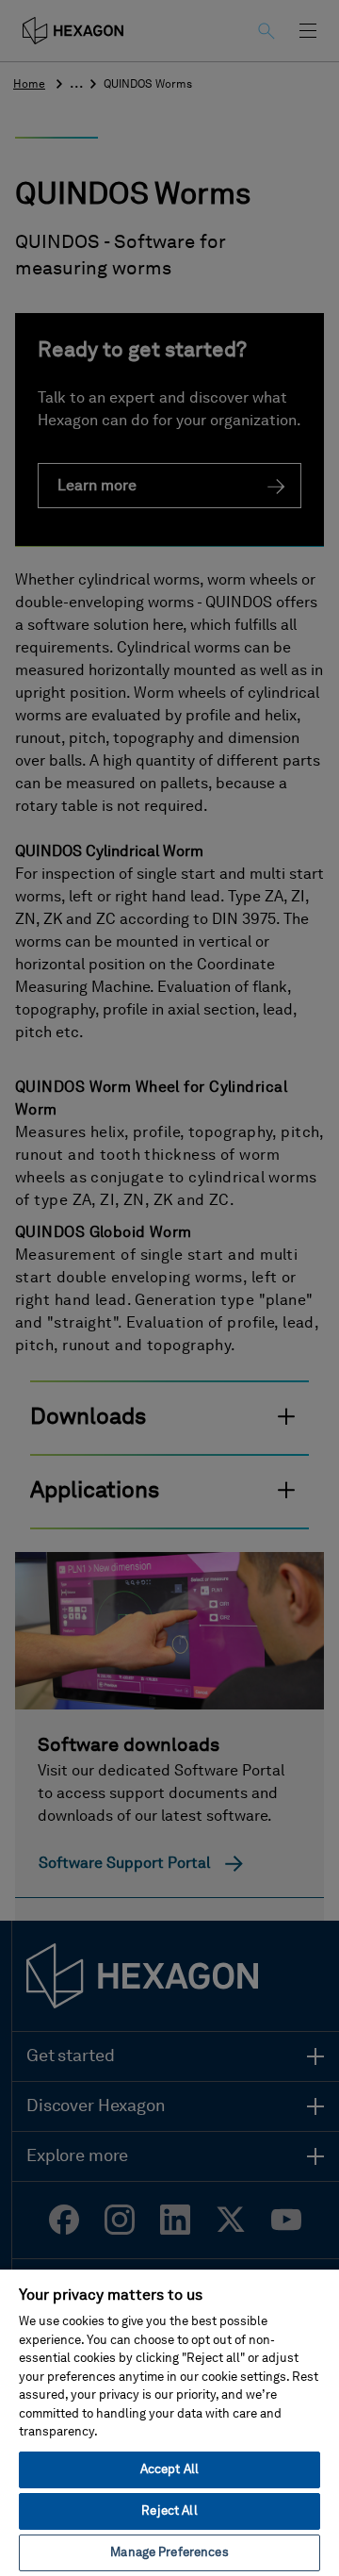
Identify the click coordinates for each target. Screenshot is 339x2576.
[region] (169, 2422)
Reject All (169, 2511)
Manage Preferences (169, 2553)
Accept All (169, 2470)
